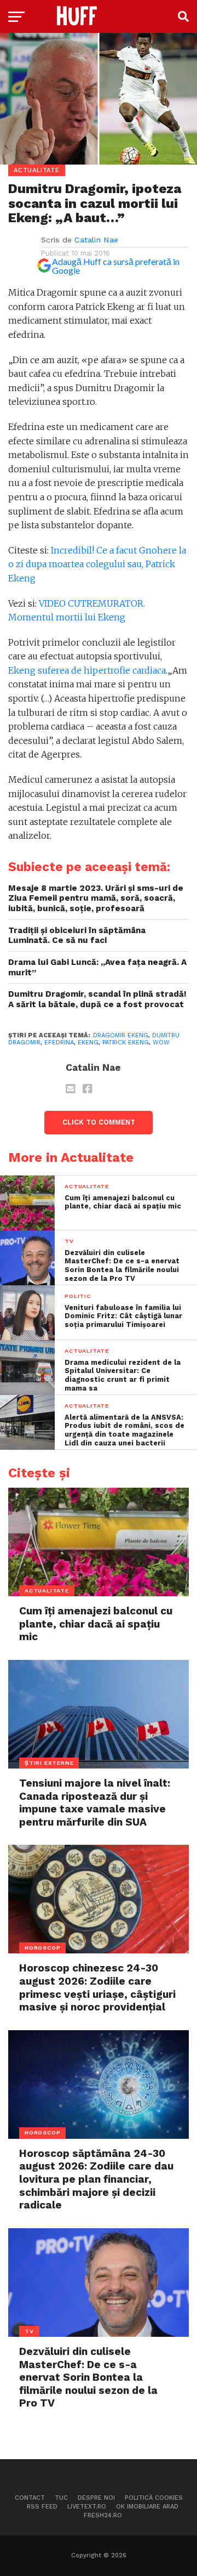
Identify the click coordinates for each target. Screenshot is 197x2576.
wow (161, 1043)
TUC (61, 2498)
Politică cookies (154, 2498)
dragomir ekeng (121, 1035)
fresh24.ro (103, 2515)
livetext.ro (87, 2507)
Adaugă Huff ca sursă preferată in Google (116, 266)
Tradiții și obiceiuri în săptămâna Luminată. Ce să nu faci (77, 936)
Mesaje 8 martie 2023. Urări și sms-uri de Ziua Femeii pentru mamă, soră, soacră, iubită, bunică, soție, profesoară (96, 898)
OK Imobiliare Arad (147, 2507)
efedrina (59, 1043)
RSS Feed (42, 2507)
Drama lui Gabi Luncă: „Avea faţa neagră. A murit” (97, 967)
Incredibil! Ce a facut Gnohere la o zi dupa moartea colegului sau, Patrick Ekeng (97, 564)
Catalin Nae (96, 240)
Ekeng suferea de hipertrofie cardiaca (87, 670)
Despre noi (96, 2498)
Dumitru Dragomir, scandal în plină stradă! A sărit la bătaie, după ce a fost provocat (97, 999)
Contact (30, 2498)
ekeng (88, 1043)
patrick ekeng (126, 1043)
